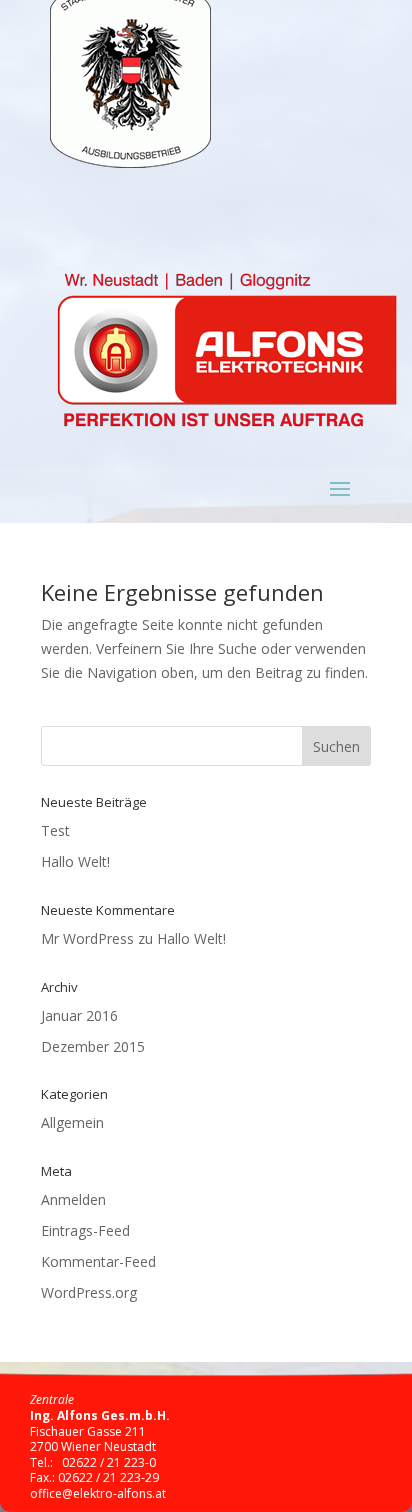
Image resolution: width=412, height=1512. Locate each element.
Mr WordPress (87, 938)
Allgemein (72, 1122)
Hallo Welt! (75, 861)
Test (55, 830)
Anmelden (73, 1199)
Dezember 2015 (93, 1046)
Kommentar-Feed (98, 1261)
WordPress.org (89, 1292)
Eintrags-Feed (85, 1230)
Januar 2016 (79, 1015)
